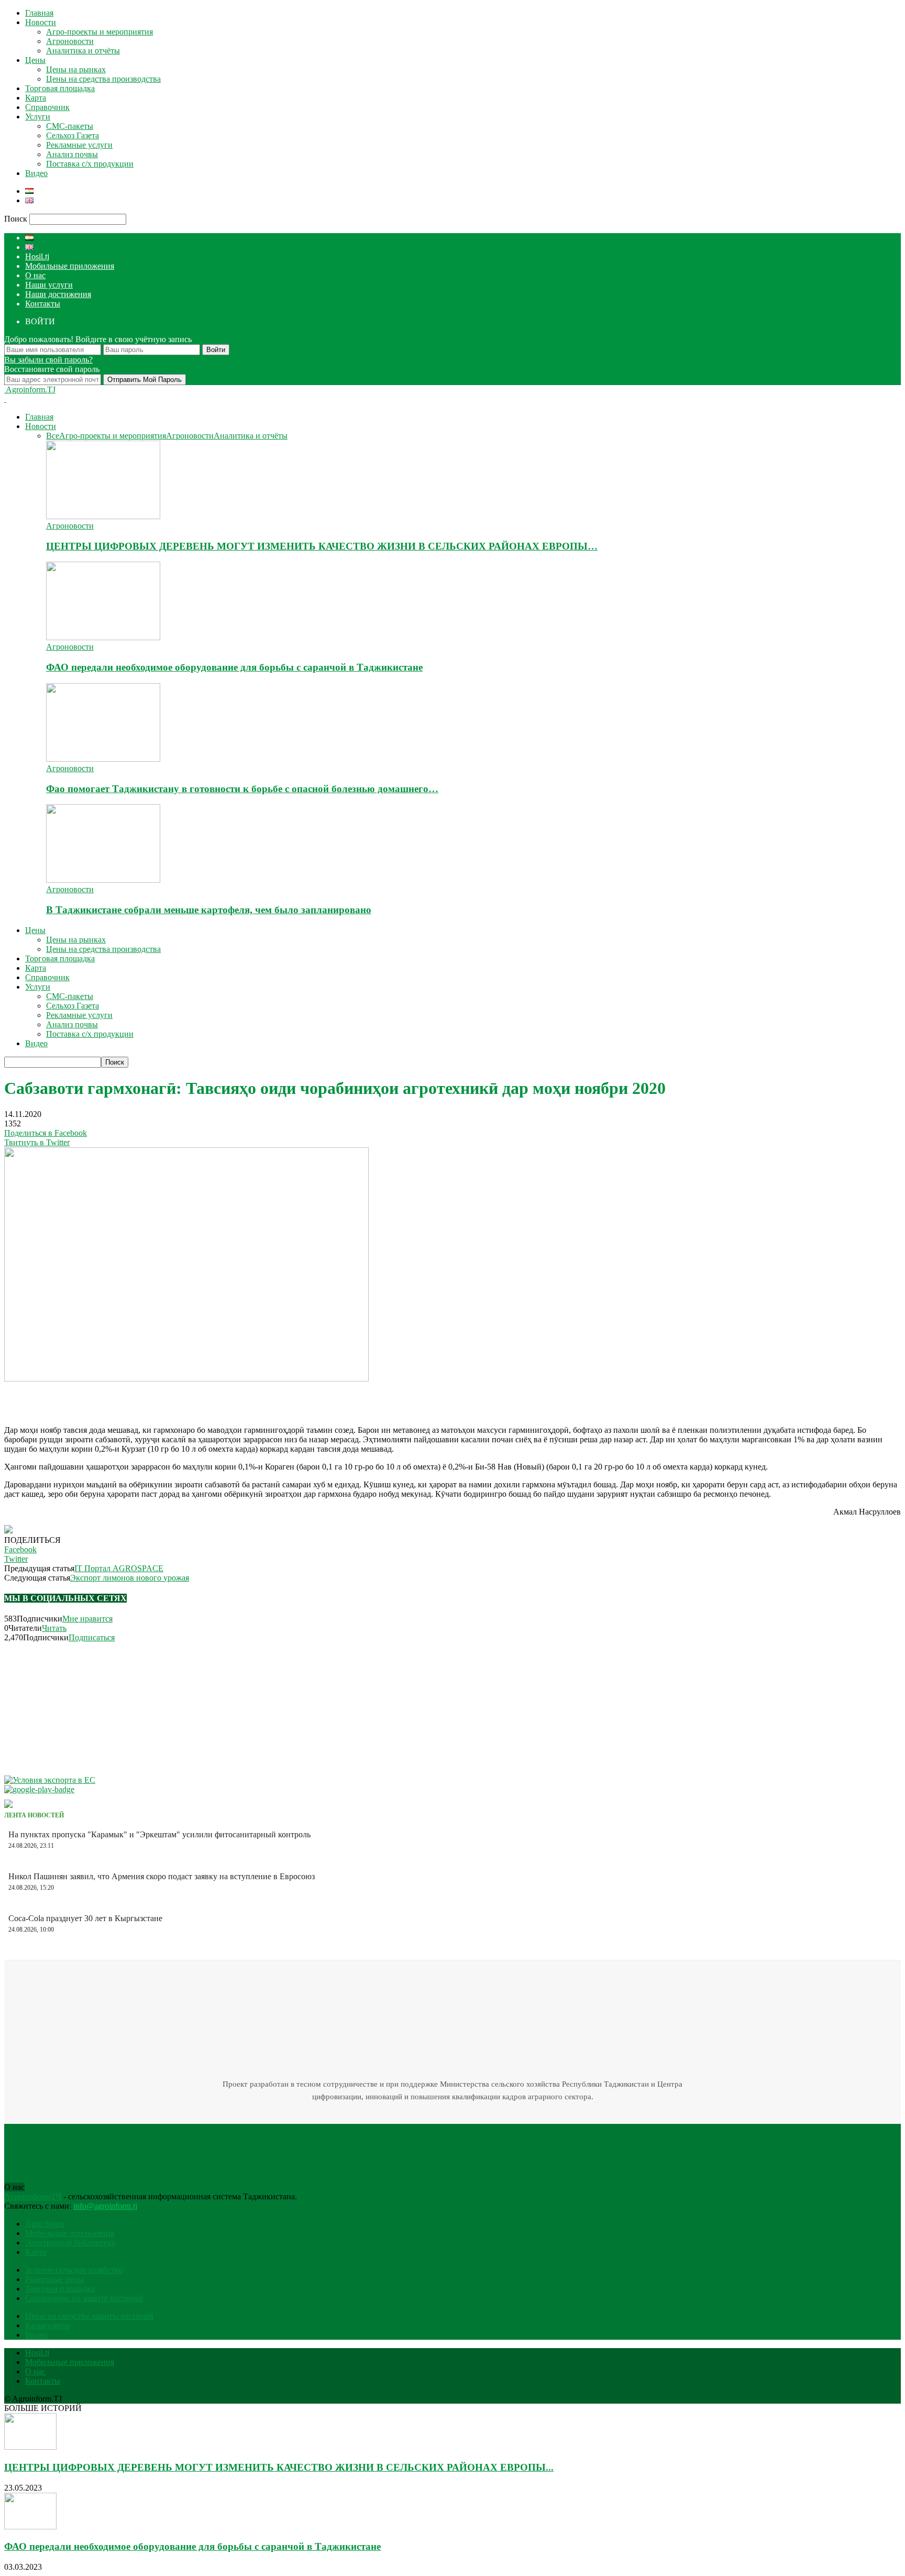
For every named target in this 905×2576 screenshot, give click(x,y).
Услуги (38, 117)
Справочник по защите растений (84, 2298)
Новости (41, 22)
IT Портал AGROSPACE (119, 1568)
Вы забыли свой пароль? (48, 360)
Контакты (43, 304)
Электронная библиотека (70, 2243)
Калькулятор (48, 2325)
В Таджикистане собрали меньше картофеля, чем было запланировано (209, 910)
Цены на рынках (76, 69)
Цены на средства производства (103, 79)
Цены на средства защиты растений (89, 2316)
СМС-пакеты (70, 126)
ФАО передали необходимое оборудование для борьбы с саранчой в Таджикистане (234, 667)
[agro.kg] (8, 1805)
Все (53, 436)
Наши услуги (49, 285)
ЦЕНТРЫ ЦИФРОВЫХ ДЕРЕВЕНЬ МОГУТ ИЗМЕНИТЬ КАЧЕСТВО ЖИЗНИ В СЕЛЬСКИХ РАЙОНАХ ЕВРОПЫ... (279, 2467)
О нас (35, 275)
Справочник (47, 107)
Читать (54, 1628)
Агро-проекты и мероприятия (100, 32)
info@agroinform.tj (105, 2206)
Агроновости (70, 41)
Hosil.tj (37, 256)
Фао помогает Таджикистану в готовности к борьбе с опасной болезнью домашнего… (242, 789)
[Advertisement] (127, 1399)
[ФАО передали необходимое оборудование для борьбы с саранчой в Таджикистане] (103, 637)
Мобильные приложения (70, 266)
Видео (36, 173)
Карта (36, 98)
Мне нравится (87, 1619)
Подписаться (92, 1637)
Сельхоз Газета (73, 135)
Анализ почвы (72, 154)
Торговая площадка (60, 88)
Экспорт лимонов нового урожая (130, 1578)
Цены (35, 60)
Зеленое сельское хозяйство (74, 2270)
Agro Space (45, 2224)
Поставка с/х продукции (90, 164)
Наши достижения (58, 294)
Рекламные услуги (79, 145)
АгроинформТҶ (33, 2196)
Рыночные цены (54, 2279)
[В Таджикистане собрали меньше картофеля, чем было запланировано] (103, 880)
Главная (39, 13)
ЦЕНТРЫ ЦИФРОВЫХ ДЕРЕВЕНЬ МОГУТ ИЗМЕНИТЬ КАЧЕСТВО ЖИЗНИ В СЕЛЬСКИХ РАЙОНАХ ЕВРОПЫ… (322, 546)
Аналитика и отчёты (83, 51)
